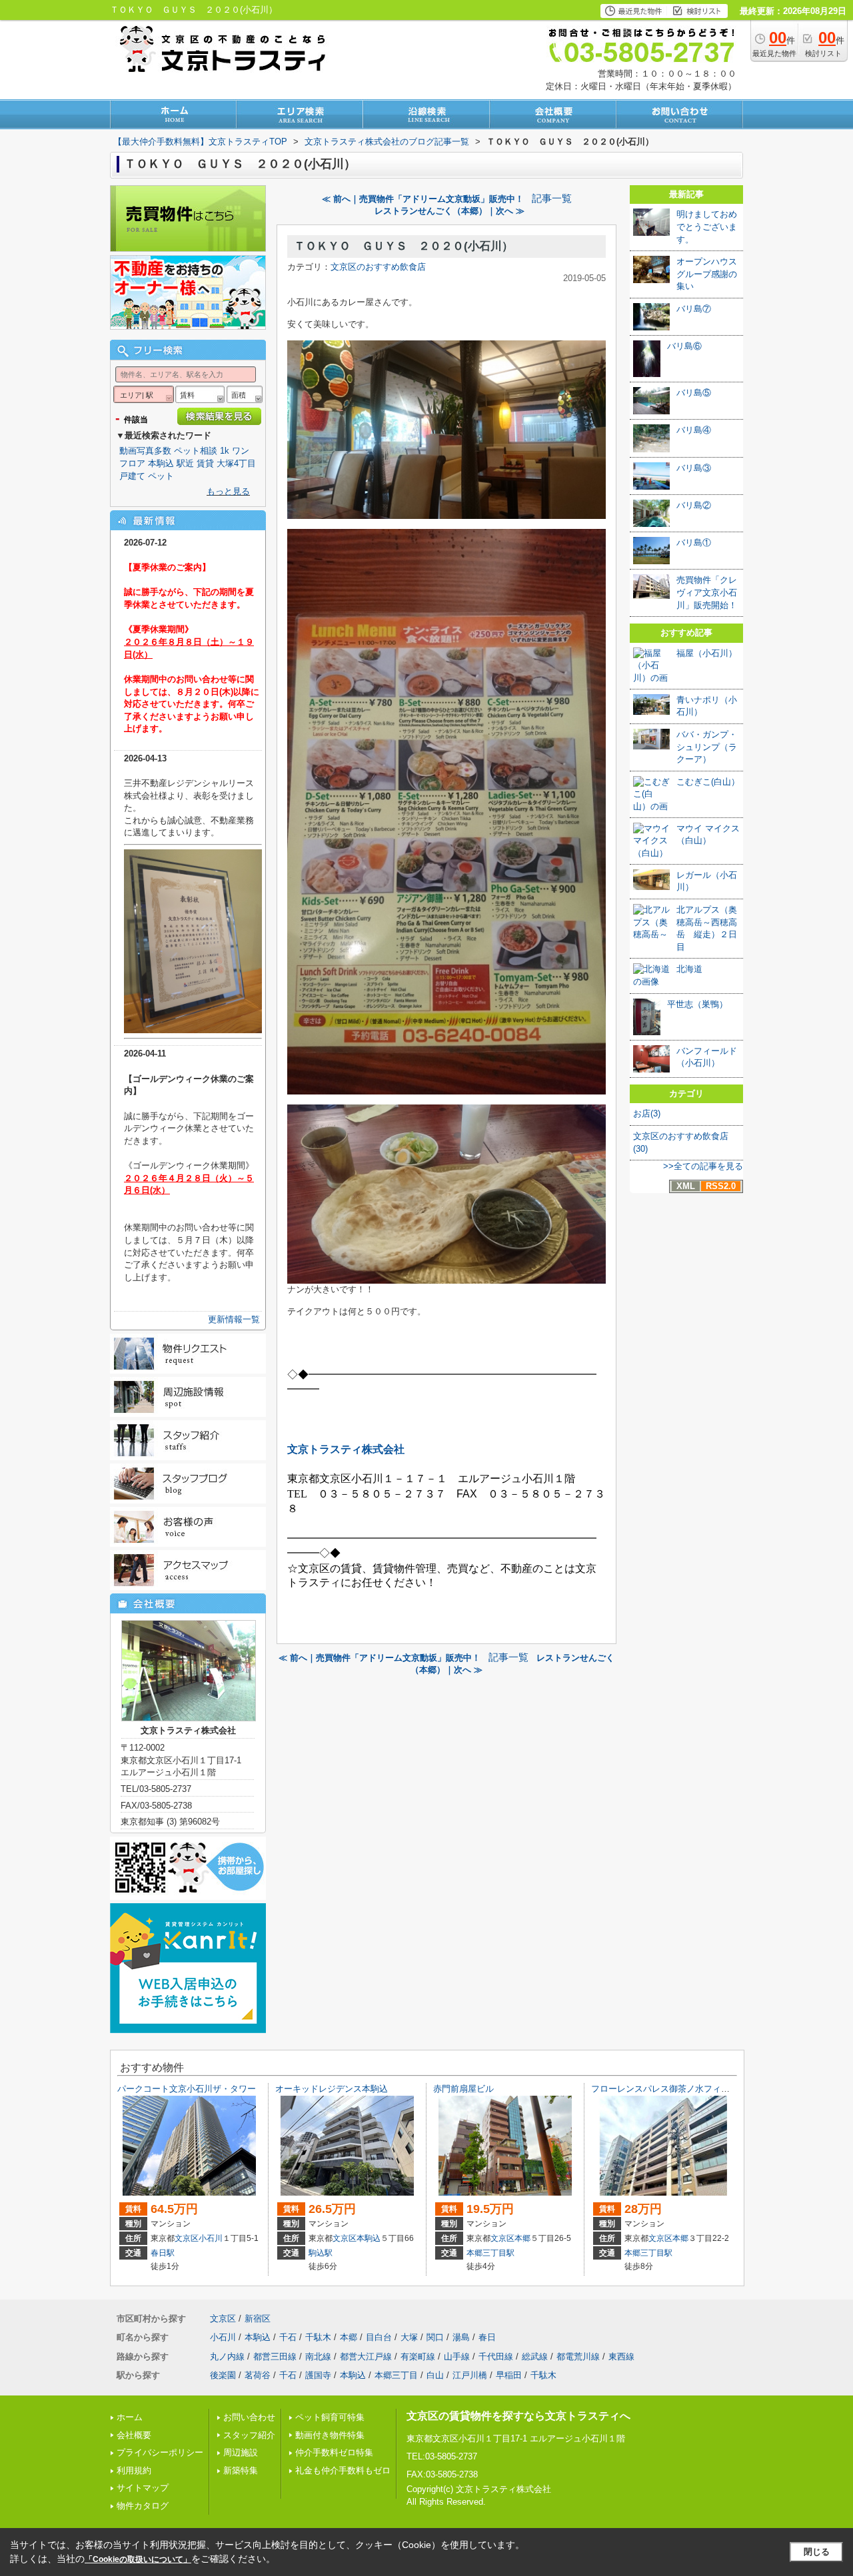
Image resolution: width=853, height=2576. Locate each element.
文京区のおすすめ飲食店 (378, 267)
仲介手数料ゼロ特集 (334, 2452)
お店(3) (647, 1113)
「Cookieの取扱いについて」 (138, 2559)
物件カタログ (143, 2506)
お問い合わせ (249, 2417)
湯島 (461, 2337)
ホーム (130, 2417)
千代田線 (496, 2357)
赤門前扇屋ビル (463, 2089)
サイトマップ (143, 2488)
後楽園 (223, 2375)
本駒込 (161, 463)
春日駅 (163, 2253)
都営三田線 (275, 2357)
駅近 (185, 463)
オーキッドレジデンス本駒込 (332, 2089)
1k (225, 451)
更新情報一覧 (234, 1319)
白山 (435, 2375)
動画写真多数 (145, 451)
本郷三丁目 (396, 2375)
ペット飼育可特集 (330, 2417)
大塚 (409, 2337)
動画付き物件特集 (330, 2435)
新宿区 (258, 2319)
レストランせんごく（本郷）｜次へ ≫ (449, 211)
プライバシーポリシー (160, 2452)
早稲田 (509, 2375)
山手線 (457, 2357)
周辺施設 (241, 2452)
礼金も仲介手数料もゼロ (343, 2470)
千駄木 (318, 2337)
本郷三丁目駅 (490, 2253)
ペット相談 (196, 451)
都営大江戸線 (366, 2357)
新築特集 (241, 2470)
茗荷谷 (258, 2375)
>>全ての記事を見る (703, 1166)
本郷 (522, 2238)
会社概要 (134, 2435)
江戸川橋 (470, 2375)
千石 (288, 2337)
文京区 (187, 2238)
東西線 (621, 2357)
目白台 (379, 2337)
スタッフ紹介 (249, 2435)
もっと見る (228, 491)
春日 (487, 2337)
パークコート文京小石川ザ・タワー (187, 2089)
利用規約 (134, 2470)
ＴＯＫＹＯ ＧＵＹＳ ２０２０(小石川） (404, 246)
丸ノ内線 (227, 2357)
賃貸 (205, 463)
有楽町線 (418, 2357)
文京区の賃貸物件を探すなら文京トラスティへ (518, 2416)
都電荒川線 (578, 2357)
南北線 (318, 2357)
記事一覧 (552, 199)
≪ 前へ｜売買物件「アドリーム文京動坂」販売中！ (423, 199)
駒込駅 (321, 2253)
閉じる (817, 2552)
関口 (435, 2337)
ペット (161, 476)
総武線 (535, 2357)
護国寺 (318, 2375)
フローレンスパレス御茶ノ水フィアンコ (669, 2089)
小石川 (211, 2238)
